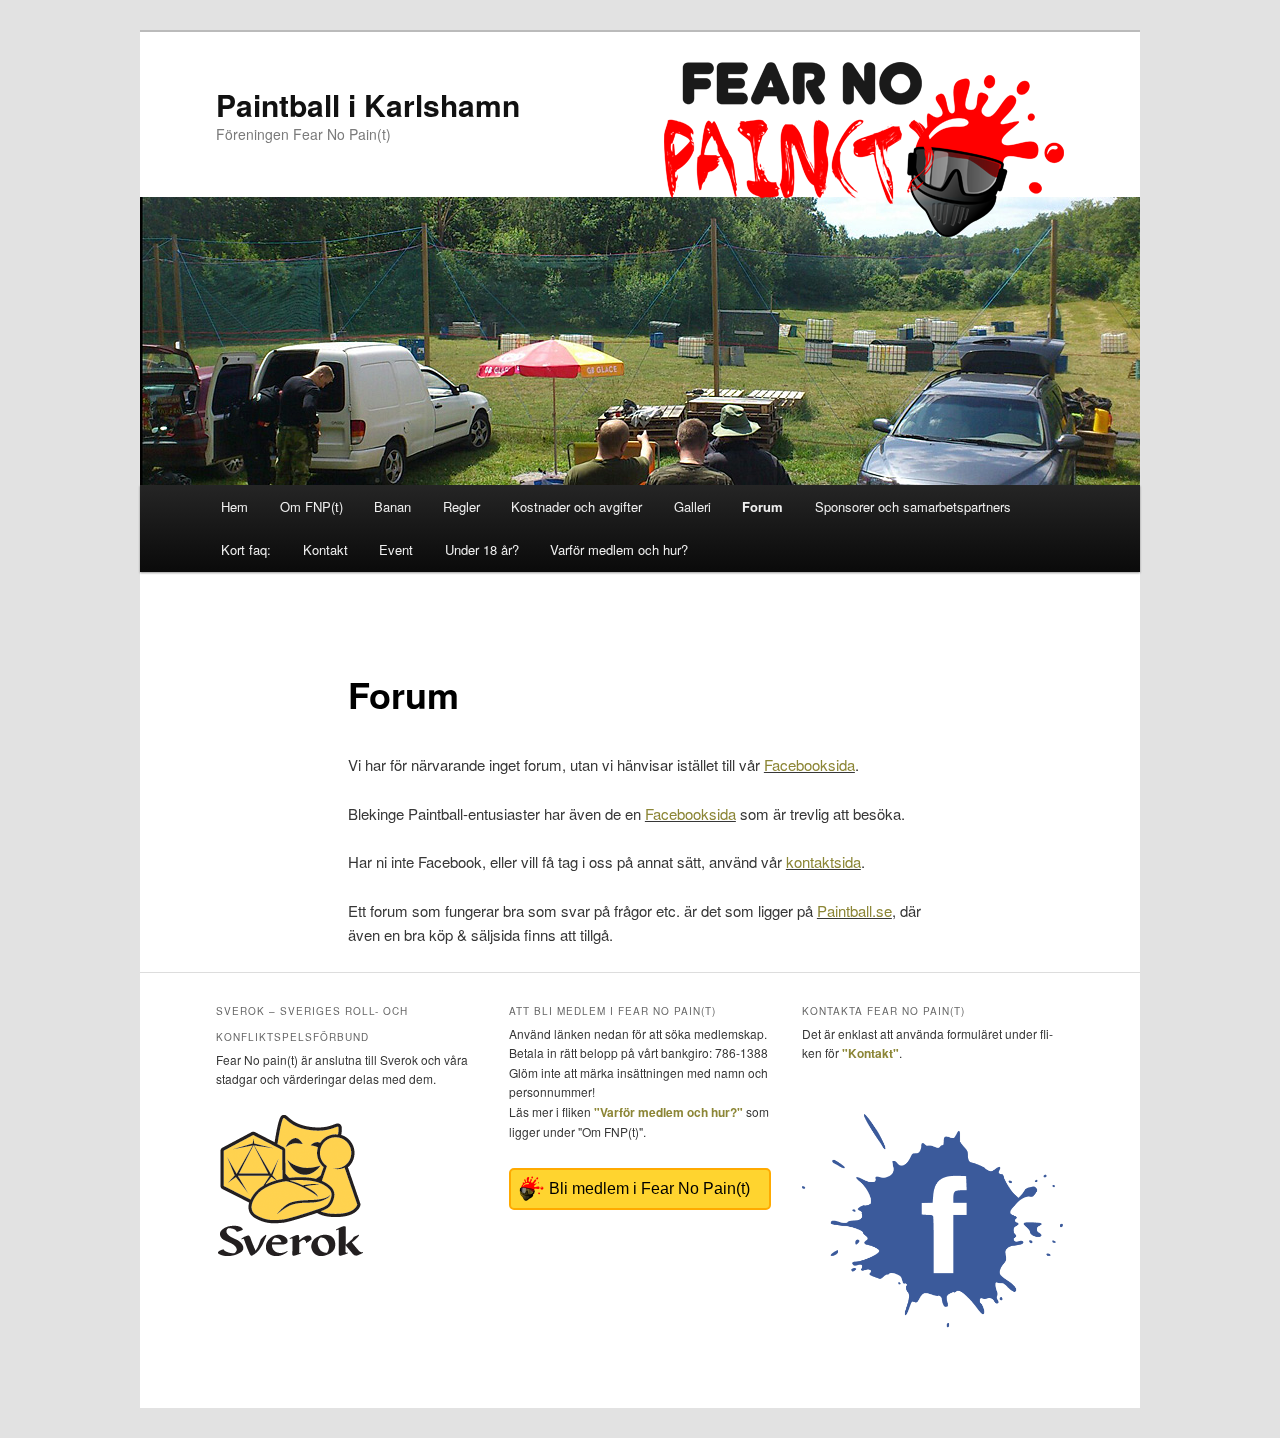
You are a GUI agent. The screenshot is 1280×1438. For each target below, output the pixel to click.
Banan (392, 506)
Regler (461, 506)
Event (396, 549)
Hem (234, 506)
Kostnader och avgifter (576, 506)
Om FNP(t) (311, 506)
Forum (762, 506)
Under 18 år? (482, 549)
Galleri (692, 506)
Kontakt (325, 549)
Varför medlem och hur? (619, 549)
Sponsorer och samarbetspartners (913, 506)
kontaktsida (823, 861)
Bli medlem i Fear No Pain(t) (649, 1188)
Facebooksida (809, 764)
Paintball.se (854, 910)
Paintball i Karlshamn (368, 104)
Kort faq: (246, 549)
